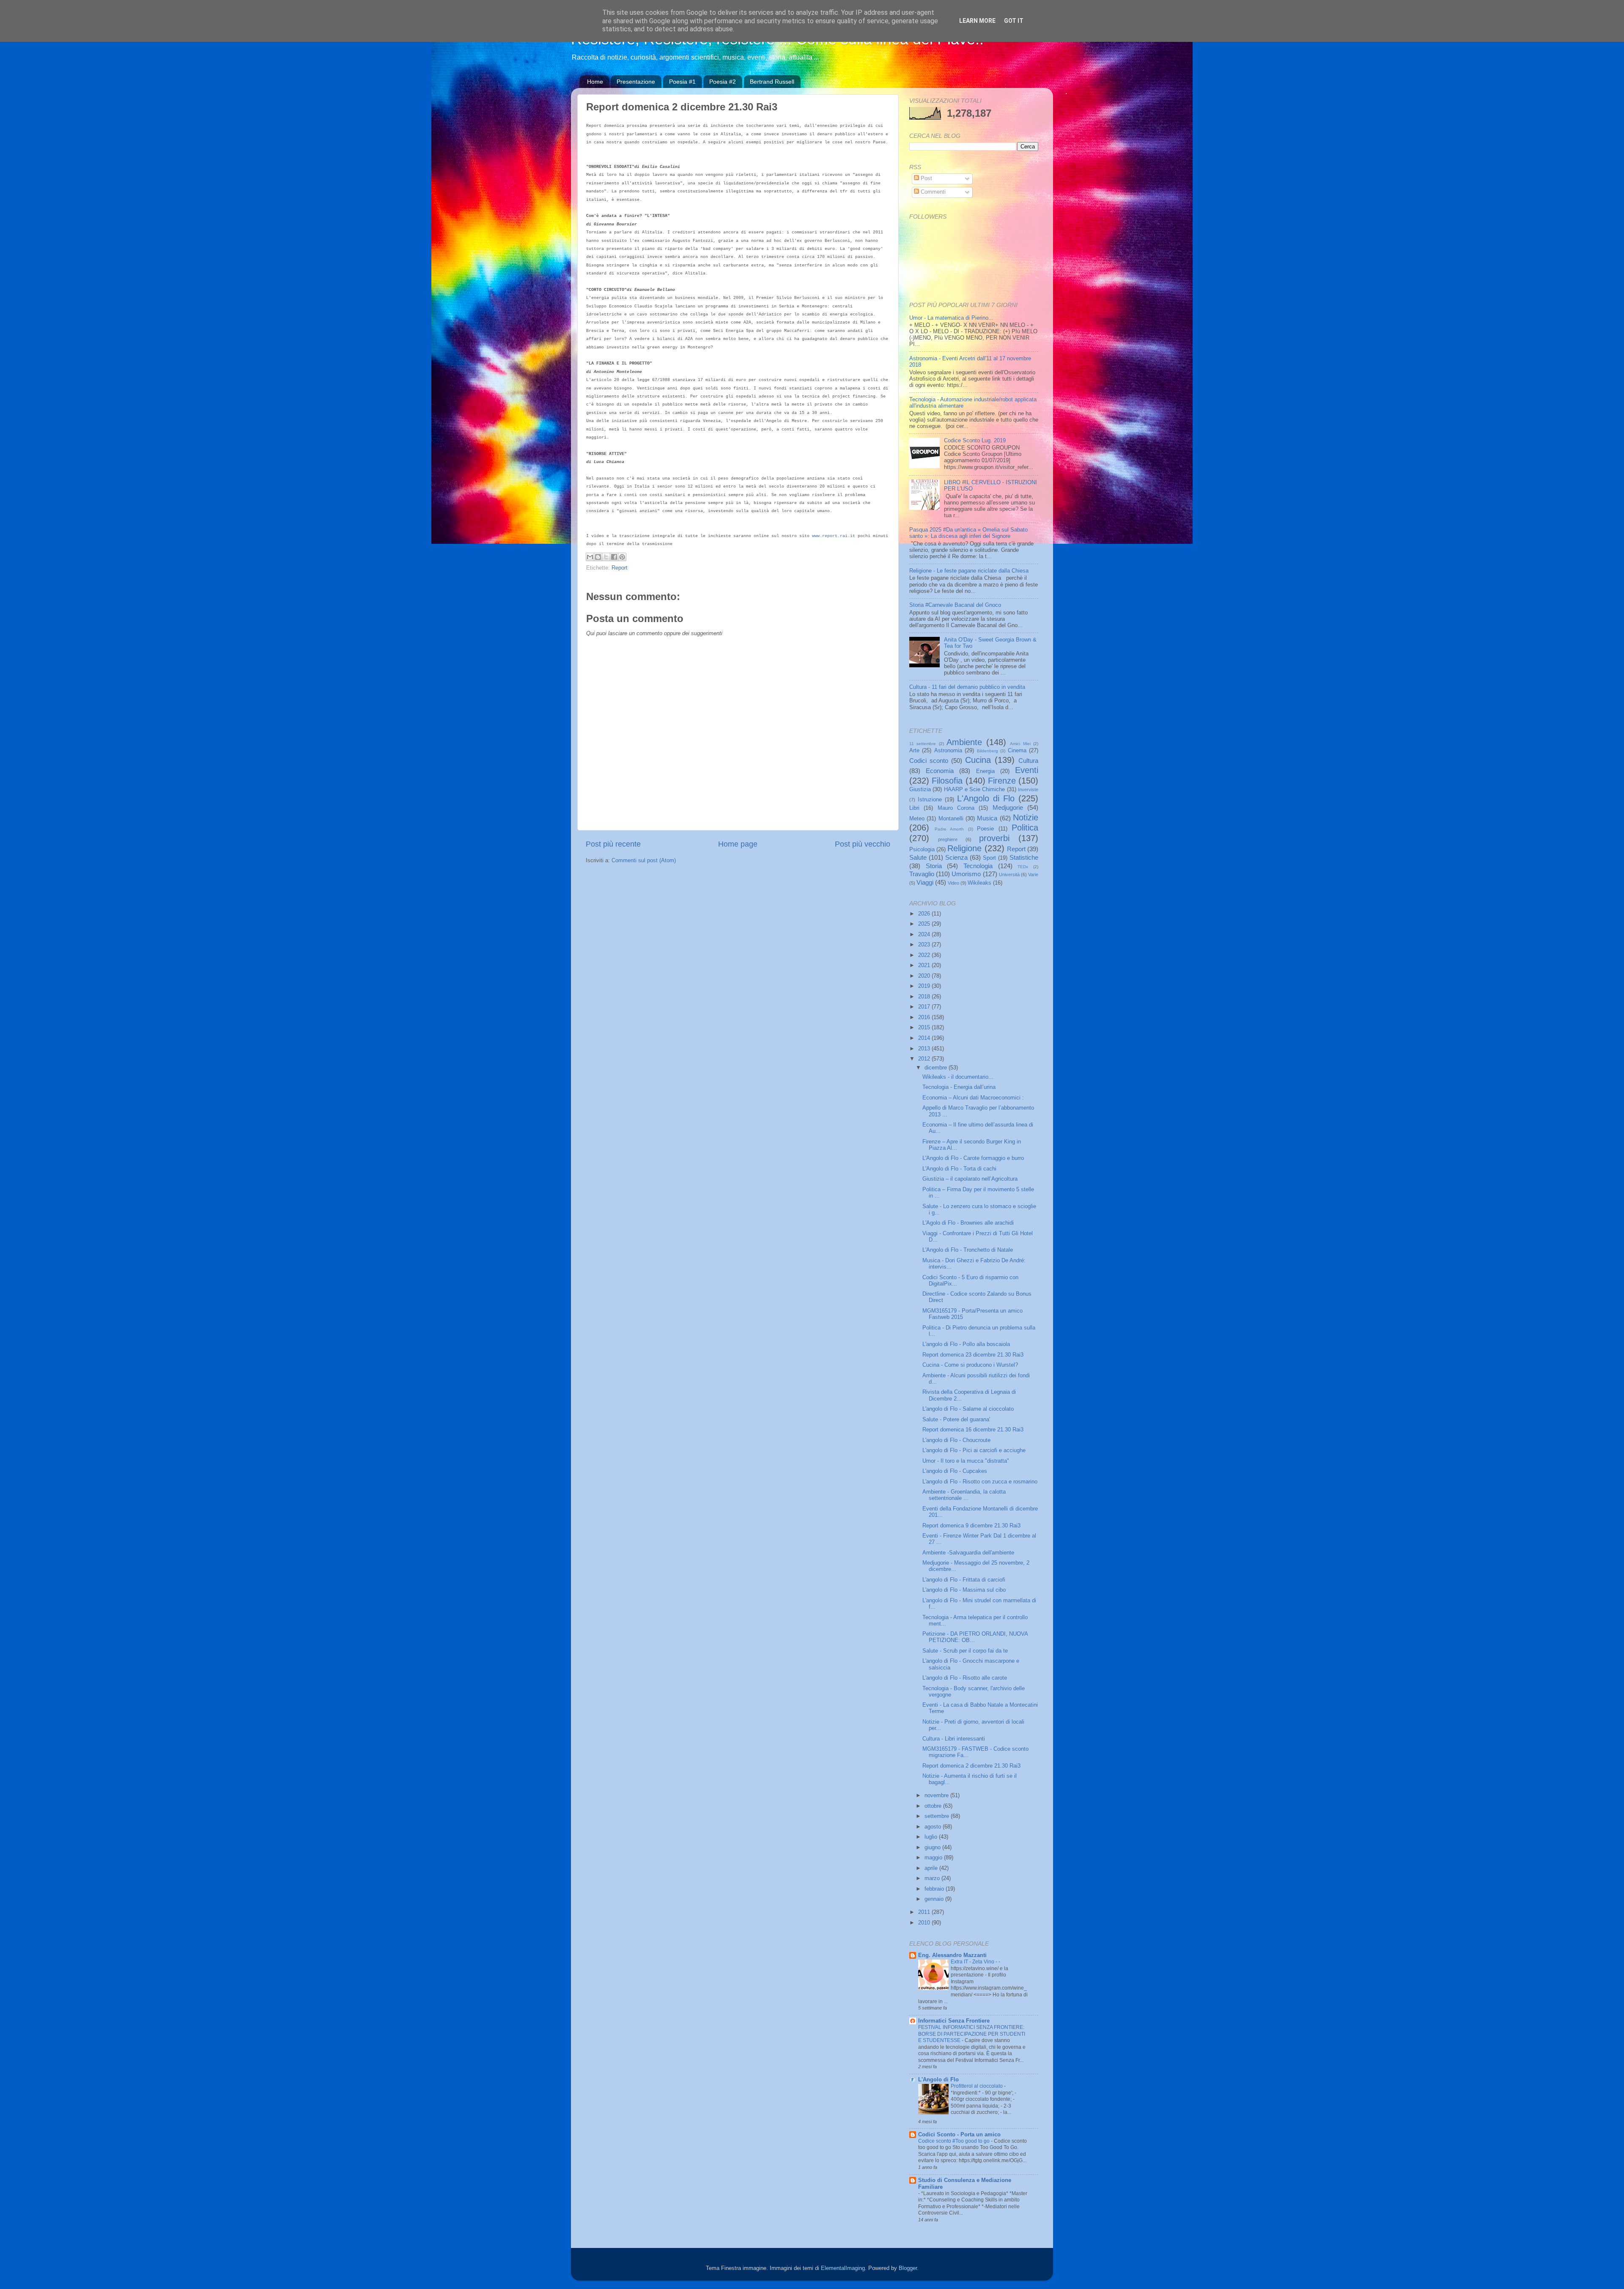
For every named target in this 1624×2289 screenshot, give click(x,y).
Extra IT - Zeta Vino (973, 1962)
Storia (934, 866)
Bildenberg (988, 751)
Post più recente (613, 844)
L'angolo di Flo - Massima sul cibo (964, 1590)
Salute (918, 857)
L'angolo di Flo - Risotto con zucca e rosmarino (980, 1482)
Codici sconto (929, 761)
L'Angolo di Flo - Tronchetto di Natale (968, 1250)
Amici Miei (1020, 744)
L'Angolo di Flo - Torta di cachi (959, 1169)
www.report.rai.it (834, 536)
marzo (933, 1878)
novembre (937, 1796)
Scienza (956, 857)
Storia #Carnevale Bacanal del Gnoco (955, 605)
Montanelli (951, 819)
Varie (1033, 874)
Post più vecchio (863, 844)
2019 (925, 986)
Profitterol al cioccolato (977, 2086)
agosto (934, 1827)
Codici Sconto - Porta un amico (959, 2135)
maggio (934, 1858)
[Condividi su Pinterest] (622, 557)
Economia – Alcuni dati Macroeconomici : (973, 1098)
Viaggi (925, 882)
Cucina (978, 760)
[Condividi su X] (606, 557)
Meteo (917, 819)
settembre (938, 1816)
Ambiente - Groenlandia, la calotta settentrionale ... (964, 1495)
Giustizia (920, 789)
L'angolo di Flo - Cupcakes (955, 1471)
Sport (989, 858)
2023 (925, 945)
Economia (940, 771)
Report (620, 568)
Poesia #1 (682, 82)
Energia (985, 771)
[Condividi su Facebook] (614, 557)
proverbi (994, 838)
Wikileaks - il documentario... (958, 1077)
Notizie (1026, 817)
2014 (925, 1038)
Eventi (1027, 770)
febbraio (935, 1889)
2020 (925, 976)
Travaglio (922, 874)
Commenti (932, 192)
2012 (925, 1059)
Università (1009, 874)
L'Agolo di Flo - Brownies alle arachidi (968, 1223)
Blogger (908, 2268)
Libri (914, 808)
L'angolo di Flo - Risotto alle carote (965, 1678)
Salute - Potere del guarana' (956, 1420)
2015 (925, 1028)
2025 (925, 924)
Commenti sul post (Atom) (644, 861)
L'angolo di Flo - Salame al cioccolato (968, 1409)
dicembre (937, 1068)
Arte (914, 751)
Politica (1025, 828)
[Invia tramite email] (590, 557)
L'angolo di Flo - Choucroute (956, 1440)
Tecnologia (978, 866)
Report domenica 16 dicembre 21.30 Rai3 (973, 1430)
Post (926, 178)
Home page (738, 844)
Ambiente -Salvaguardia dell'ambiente (968, 1553)
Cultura (1028, 761)
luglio (932, 1837)
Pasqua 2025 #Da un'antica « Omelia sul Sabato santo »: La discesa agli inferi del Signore (968, 533)
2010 (925, 1923)
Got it (1014, 21)
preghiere (948, 839)
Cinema (1017, 751)
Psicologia (922, 850)
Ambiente (964, 742)
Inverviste (1028, 789)
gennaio (935, 1899)
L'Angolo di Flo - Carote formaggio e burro (973, 1158)
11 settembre (923, 744)
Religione (964, 848)
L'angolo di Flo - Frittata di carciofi (964, 1580)
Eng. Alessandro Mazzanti (952, 1955)
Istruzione (930, 800)
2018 (925, 997)
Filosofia (947, 781)
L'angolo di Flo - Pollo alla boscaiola (966, 1344)
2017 (925, 1007)
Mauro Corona (956, 808)
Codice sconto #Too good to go (955, 2141)
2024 (925, 935)
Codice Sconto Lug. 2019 (975, 441)
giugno (933, 1848)
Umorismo (966, 874)
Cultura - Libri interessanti (954, 1739)
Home (595, 82)
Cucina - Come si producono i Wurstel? (970, 1365)
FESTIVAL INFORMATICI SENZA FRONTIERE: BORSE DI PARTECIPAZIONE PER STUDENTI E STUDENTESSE (972, 2034)
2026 (925, 914)
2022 (925, 955)
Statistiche (1024, 857)
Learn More (977, 21)
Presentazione (636, 82)
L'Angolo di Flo (986, 798)
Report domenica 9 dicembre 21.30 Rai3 (971, 1526)
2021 (925, 965)
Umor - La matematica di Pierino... (951, 318)
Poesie (985, 829)
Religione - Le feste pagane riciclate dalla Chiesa (969, 571)
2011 (925, 1912)
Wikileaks (979, 883)
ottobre (934, 1806)
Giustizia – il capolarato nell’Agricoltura (970, 1179)
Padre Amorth (949, 829)
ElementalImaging (843, 2268)
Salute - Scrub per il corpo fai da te (965, 1651)
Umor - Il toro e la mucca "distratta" (966, 1461)
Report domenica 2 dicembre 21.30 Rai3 (971, 1766)
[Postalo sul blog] (598, 557)
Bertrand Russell (772, 82)
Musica (987, 818)
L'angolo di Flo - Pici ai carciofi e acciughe (974, 1450)
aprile (932, 1868)
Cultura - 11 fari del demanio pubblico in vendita (967, 687)
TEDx (1023, 867)
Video (953, 883)
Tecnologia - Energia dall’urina (959, 1087)
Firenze (1002, 781)
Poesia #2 (723, 82)
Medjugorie (1008, 807)
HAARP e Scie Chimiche (975, 789)
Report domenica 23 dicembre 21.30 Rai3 (973, 1355)
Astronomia (948, 751)
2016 (925, 1017)
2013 (925, 1049)
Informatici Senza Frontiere (954, 2021)
